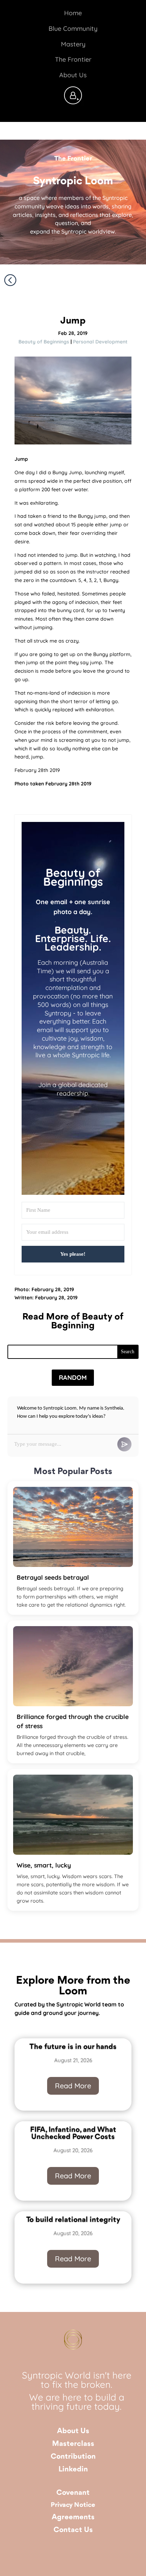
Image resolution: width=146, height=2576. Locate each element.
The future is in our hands (73, 2047)
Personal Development (100, 342)
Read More (73, 2086)
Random (73, 1377)
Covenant (73, 2493)
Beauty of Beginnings (44, 342)
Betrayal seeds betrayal (53, 1577)
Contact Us (73, 2530)
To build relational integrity (73, 2220)
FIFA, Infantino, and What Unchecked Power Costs (73, 2133)
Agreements (73, 2517)
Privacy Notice (73, 2505)
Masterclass (73, 2444)
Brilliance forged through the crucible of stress (73, 1721)
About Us (73, 2431)
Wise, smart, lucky (44, 1865)
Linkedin (73, 2469)
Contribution (73, 2457)
